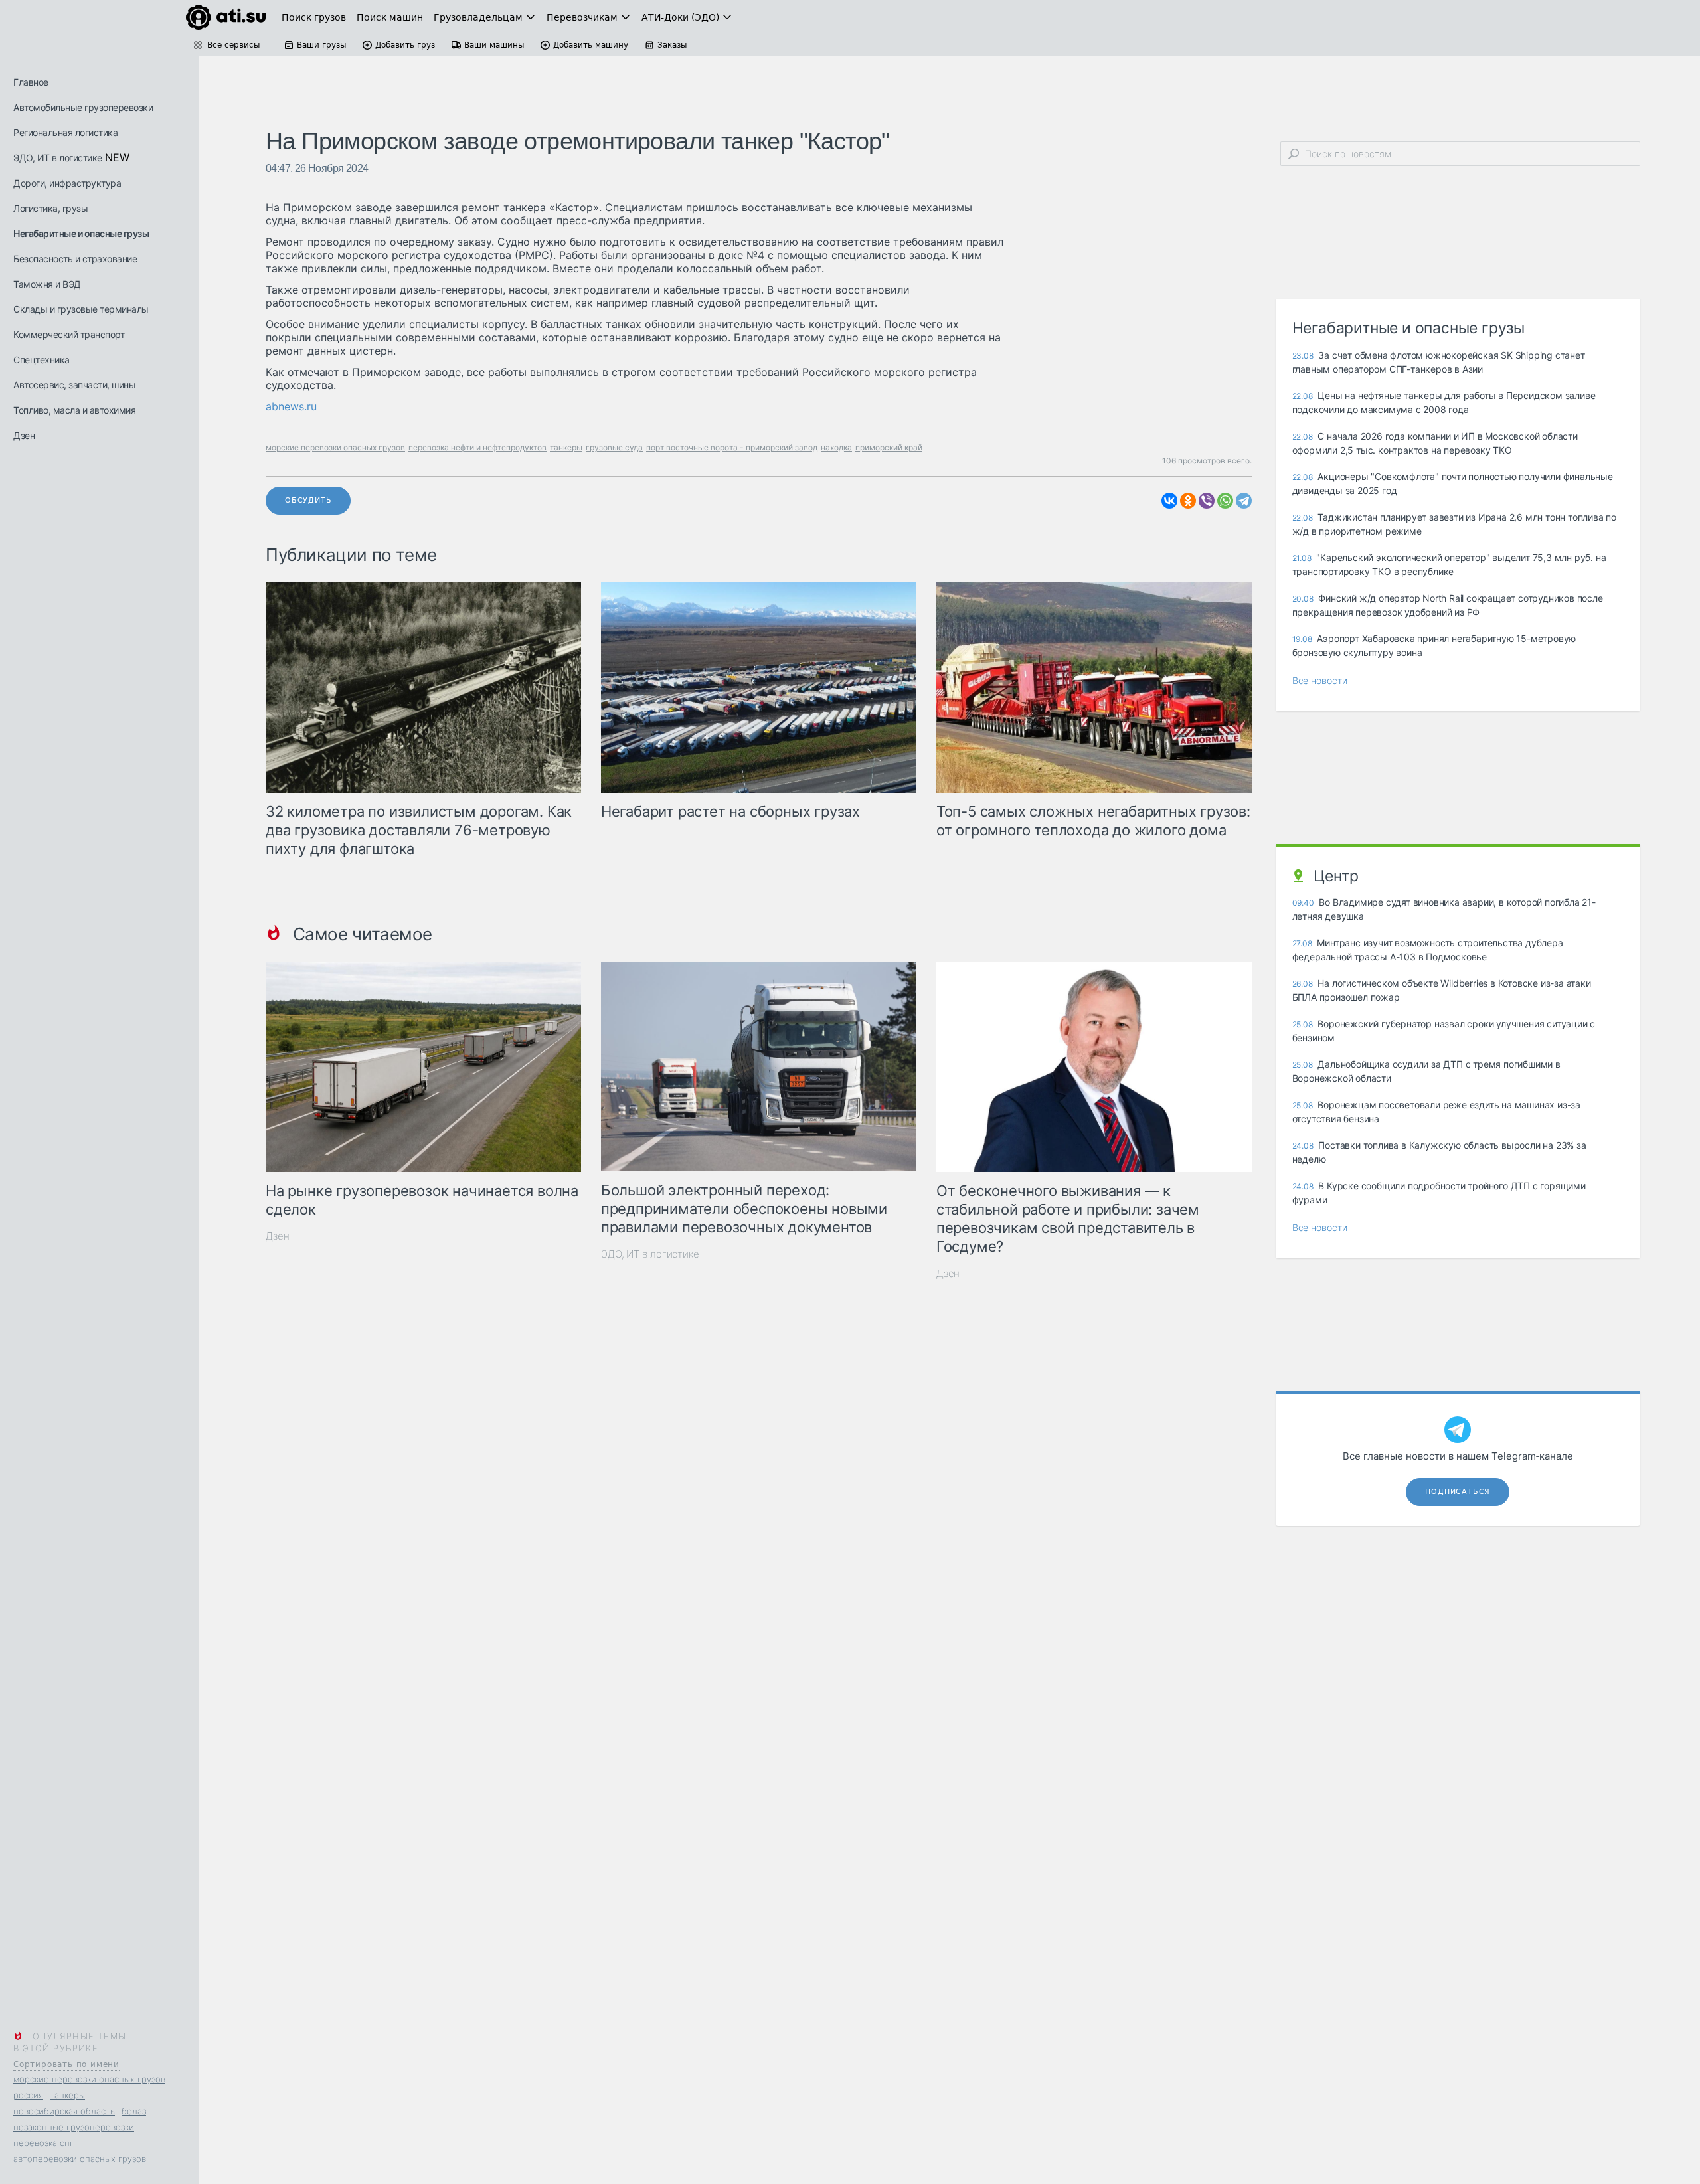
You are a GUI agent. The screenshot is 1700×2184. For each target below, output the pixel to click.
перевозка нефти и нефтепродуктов (477, 447)
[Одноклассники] (1188, 501)
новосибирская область (64, 2111)
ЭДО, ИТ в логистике (58, 158)
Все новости (1320, 680)
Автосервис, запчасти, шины (74, 385)
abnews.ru (291, 406)
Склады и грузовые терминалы (81, 309)
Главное (31, 82)
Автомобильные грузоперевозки (83, 107)
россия (28, 2095)
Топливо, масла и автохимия (74, 410)
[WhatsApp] (1225, 501)
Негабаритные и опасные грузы (81, 233)
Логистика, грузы (50, 208)
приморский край (889, 447)
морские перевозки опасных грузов (89, 2079)
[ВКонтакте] (1169, 501)
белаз (134, 2111)
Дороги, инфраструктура (67, 183)
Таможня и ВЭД (47, 284)
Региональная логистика (65, 132)
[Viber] (1207, 501)
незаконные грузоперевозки (74, 2127)
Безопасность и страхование (75, 259)
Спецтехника (42, 360)
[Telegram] (1244, 501)
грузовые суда (614, 447)
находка (836, 447)
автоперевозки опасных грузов (80, 2159)
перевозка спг (43, 2143)
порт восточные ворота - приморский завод (732, 447)
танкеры (67, 2095)
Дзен (24, 435)
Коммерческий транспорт (69, 334)
